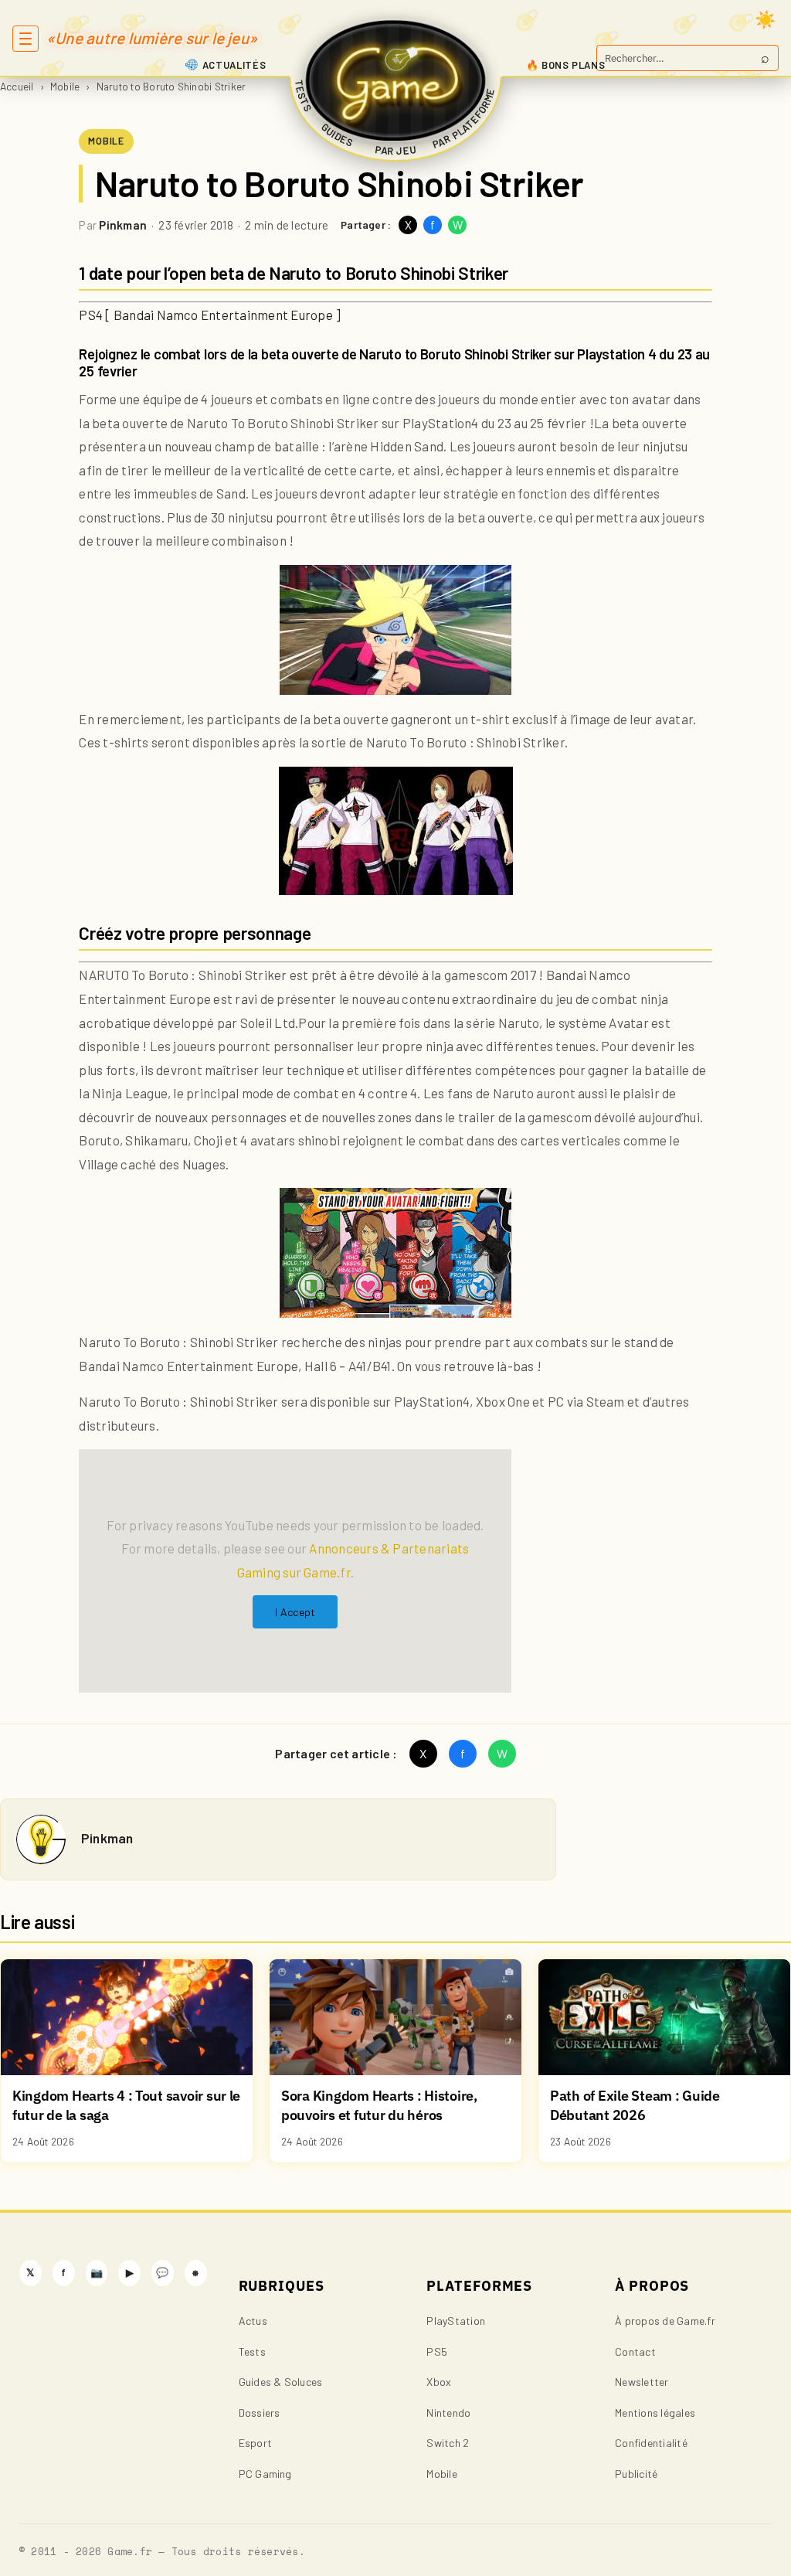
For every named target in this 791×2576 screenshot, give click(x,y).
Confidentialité (651, 2443)
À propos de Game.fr (665, 2321)
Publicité (636, 2474)
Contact (635, 2351)
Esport (255, 2443)
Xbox (439, 2382)
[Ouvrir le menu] (25, 39)
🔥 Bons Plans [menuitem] (566, 65)
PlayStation (456, 2321)
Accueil (17, 86)
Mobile (65, 86)
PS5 (437, 2351)
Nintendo (448, 2413)
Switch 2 (448, 2443)
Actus (253, 2321)
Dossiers (260, 2413)
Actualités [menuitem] (234, 65)
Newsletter (642, 2382)
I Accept (295, 1612)
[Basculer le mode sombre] (766, 19)
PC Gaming (265, 2474)
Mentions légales (655, 2413)
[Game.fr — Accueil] (396, 80)
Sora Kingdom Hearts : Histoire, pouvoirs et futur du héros (379, 2105)
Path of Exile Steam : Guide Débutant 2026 (635, 2105)
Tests (252, 2351)
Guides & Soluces (281, 2382)
